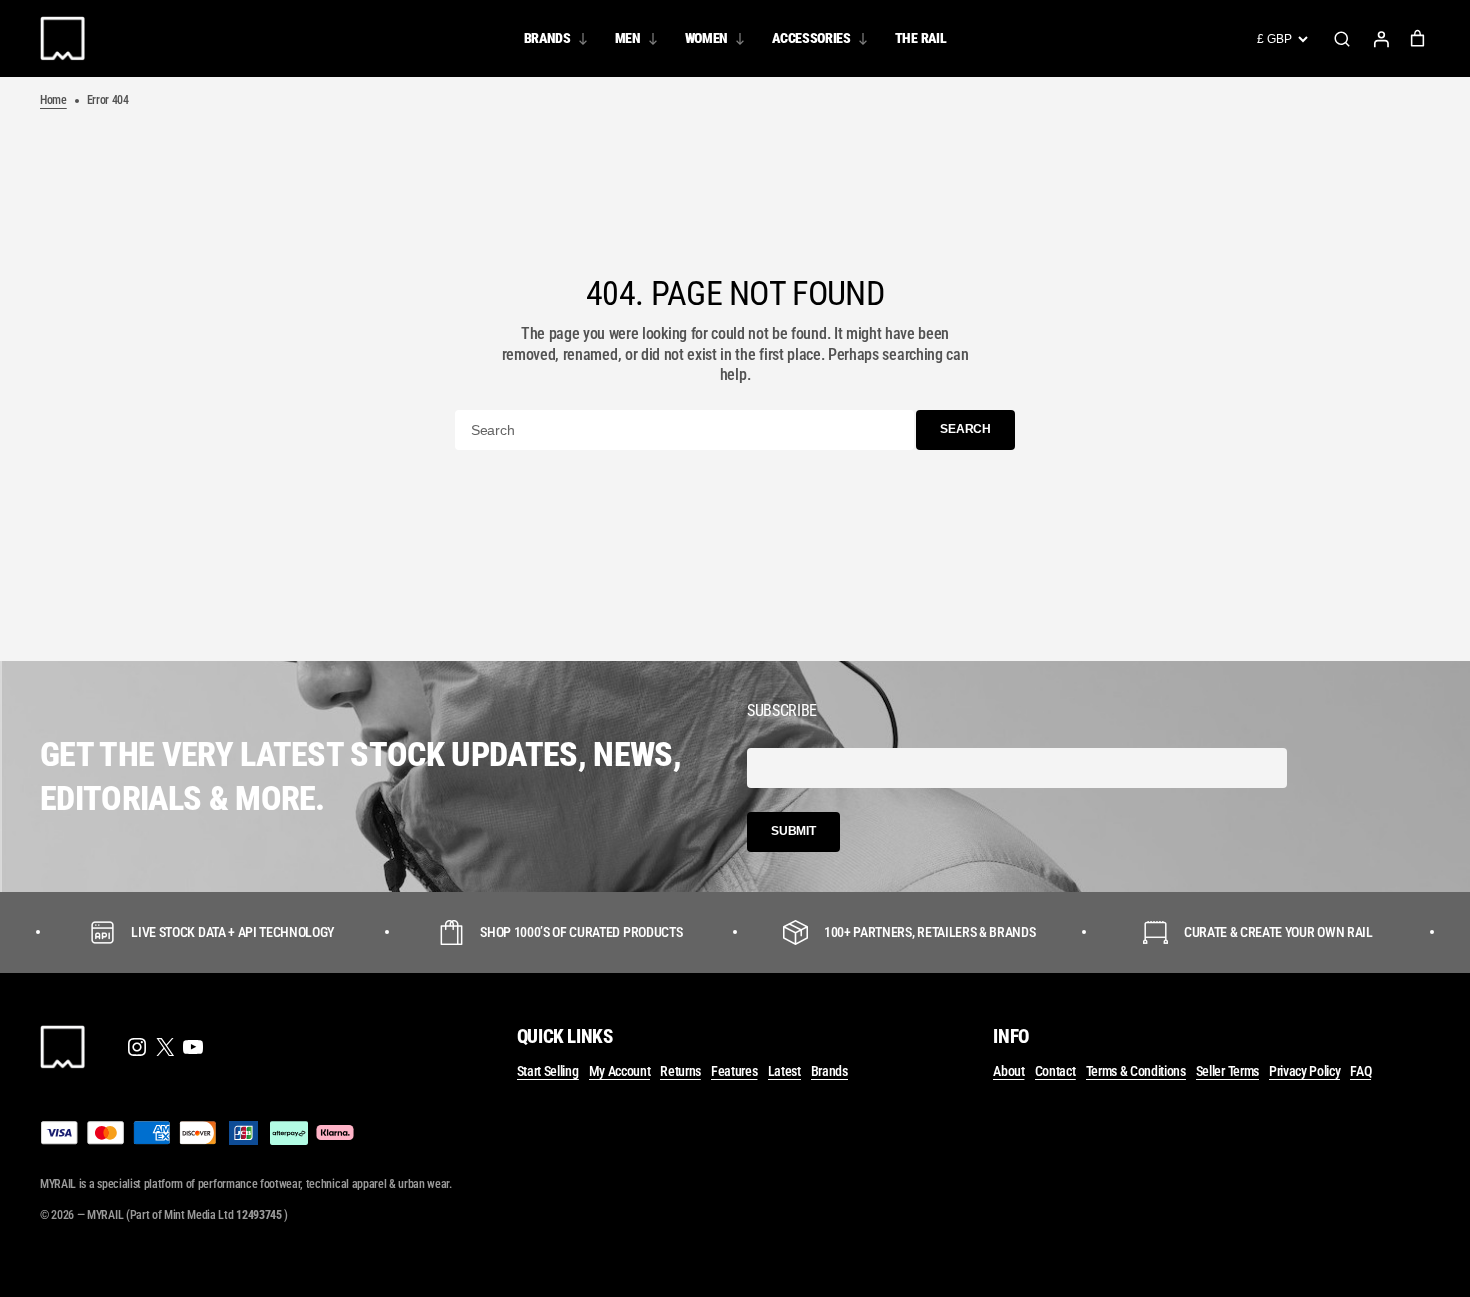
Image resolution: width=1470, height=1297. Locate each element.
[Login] (1381, 39)
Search (1342, 39)
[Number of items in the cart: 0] (1417, 38)
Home (53, 100)
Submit (793, 831)
